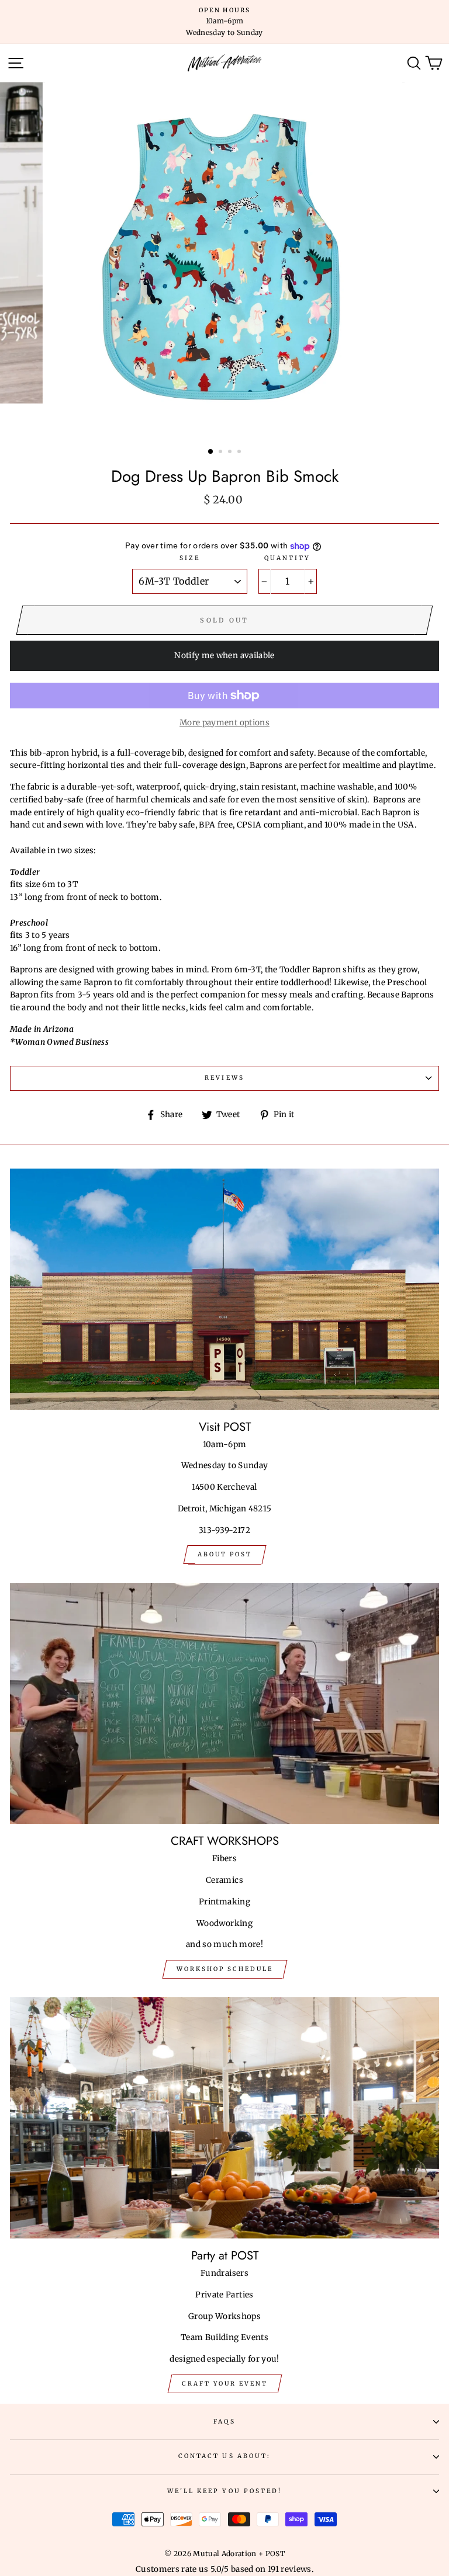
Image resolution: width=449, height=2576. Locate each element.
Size (190, 558)
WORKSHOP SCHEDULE (225, 1969)
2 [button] (222, 453)
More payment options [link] (224, 723)
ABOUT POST (225, 1554)
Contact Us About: (224, 2456)
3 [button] (231, 453)
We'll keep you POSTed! (224, 2491)
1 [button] (211, 452)
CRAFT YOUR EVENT (225, 2384)
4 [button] (240, 453)
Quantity (287, 558)
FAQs (224, 2422)
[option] (224, 22)
